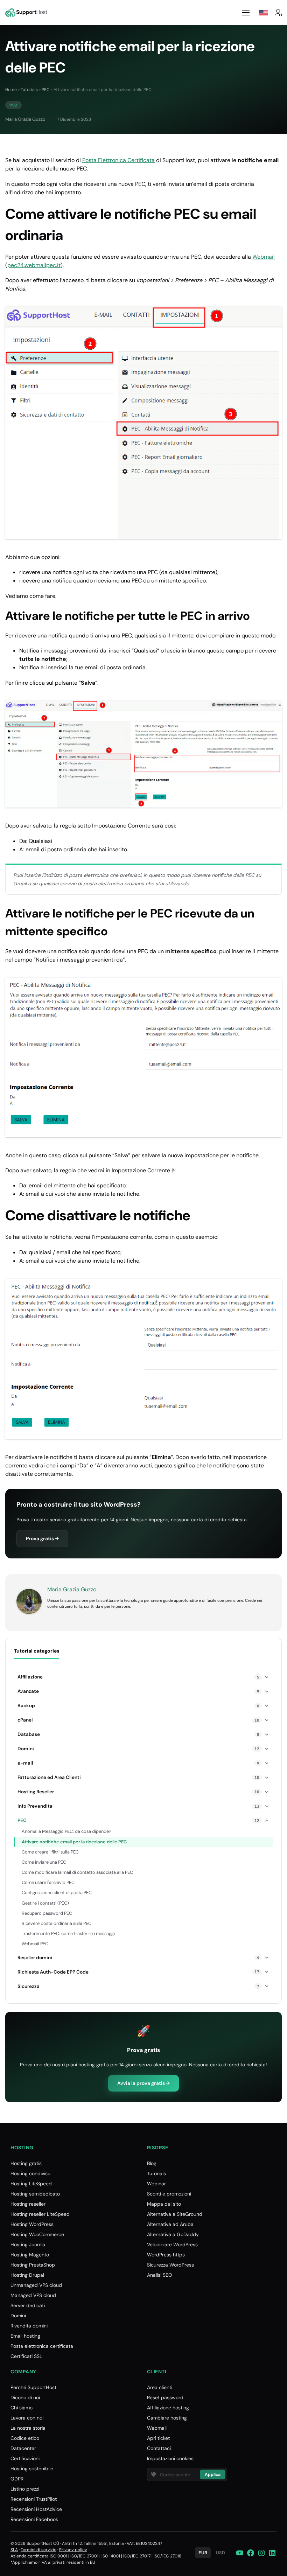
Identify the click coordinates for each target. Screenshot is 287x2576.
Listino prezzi (25, 2489)
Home (11, 90)
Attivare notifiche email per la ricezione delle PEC (74, 1842)
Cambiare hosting (167, 2418)
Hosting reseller (28, 2204)
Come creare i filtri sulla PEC (50, 1852)
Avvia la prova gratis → (143, 2083)
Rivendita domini (29, 2326)
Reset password (165, 2397)
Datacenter (23, 2448)
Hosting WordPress (32, 2224)
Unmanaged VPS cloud (36, 2285)
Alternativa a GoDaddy (173, 2234)
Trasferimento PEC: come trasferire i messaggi (68, 1933)
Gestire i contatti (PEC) (45, 1903)
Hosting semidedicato (35, 2194)
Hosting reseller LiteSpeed (40, 2214)
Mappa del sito (164, 2204)
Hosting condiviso (30, 2173)
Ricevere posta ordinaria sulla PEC (57, 1923)
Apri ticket (158, 2438)
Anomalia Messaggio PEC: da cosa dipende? (66, 1831)
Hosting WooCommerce (37, 2234)
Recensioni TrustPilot (34, 2499)
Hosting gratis (26, 2163)
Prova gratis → (42, 1538)
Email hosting (25, 2336)
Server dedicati (28, 2305)
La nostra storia (28, 2428)
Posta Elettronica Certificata (118, 160)
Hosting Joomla (28, 2245)
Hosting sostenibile (32, 2469)
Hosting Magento (30, 2255)
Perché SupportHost (33, 2387)
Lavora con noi (27, 2418)
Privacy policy (73, 2550)
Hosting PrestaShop (33, 2265)
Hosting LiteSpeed (31, 2184)
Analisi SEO (160, 2275)
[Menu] (246, 13)
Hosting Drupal (27, 2275)
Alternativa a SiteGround (175, 2214)
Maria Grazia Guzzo (25, 119)
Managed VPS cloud (33, 2295)
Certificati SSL (26, 2356)
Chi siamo (22, 2408)
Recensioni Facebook (34, 2519)
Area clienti (160, 2387)
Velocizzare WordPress (172, 2245)
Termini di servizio (38, 2550)
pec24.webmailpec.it (34, 265)
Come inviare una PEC (44, 1862)
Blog (152, 2163)
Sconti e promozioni (169, 2194)
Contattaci (159, 2448)
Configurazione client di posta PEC (57, 1893)
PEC (46, 90)
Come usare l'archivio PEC (48, 1882)
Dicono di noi (25, 2397)
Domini (18, 2316)
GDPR (17, 2479)
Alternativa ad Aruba (170, 2224)
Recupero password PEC (47, 1913)
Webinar (156, 2184)
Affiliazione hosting (168, 2408)
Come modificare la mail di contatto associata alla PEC (77, 1872)
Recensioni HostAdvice (36, 2509)
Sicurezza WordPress (170, 2265)
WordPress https (166, 2255)
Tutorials (29, 90)
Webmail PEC (35, 1944)
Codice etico (25, 2438)
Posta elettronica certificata (42, 2346)
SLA (14, 2550)
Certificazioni (25, 2458)
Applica (213, 2474)
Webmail (264, 257)
